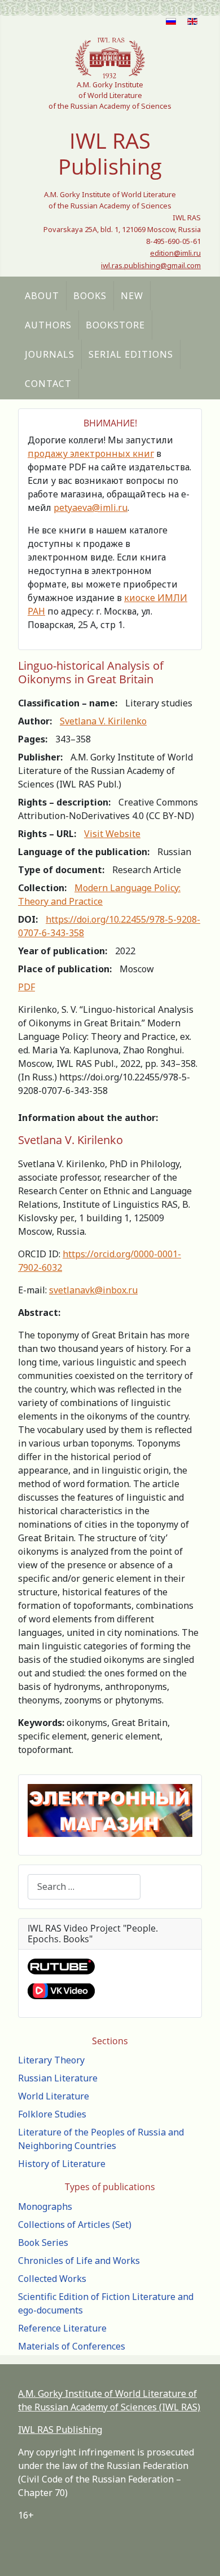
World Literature (54, 2096)
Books (90, 296)
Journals (50, 354)
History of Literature (62, 2164)
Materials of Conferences (72, 2346)
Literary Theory (51, 2060)
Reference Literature (62, 2328)
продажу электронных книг (91, 453)
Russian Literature (58, 2078)
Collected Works (52, 2279)
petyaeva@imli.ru (91, 508)
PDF (27, 987)
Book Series (43, 2243)
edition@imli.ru (175, 253)
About (42, 296)
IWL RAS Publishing (60, 2430)
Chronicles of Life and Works (79, 2261)
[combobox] (84, 1887)
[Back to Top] (200, 2555)
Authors (48, 325)
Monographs (45, 2206)
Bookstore (115, 325)
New (132, 296)
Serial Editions (131, 354)
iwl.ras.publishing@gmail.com (151, 265)
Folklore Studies (52, 2114)
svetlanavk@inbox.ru (93, 1290)
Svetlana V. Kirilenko (103, 721)
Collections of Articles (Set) (75, 2224)
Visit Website (112, 834)
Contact (48, 384)
